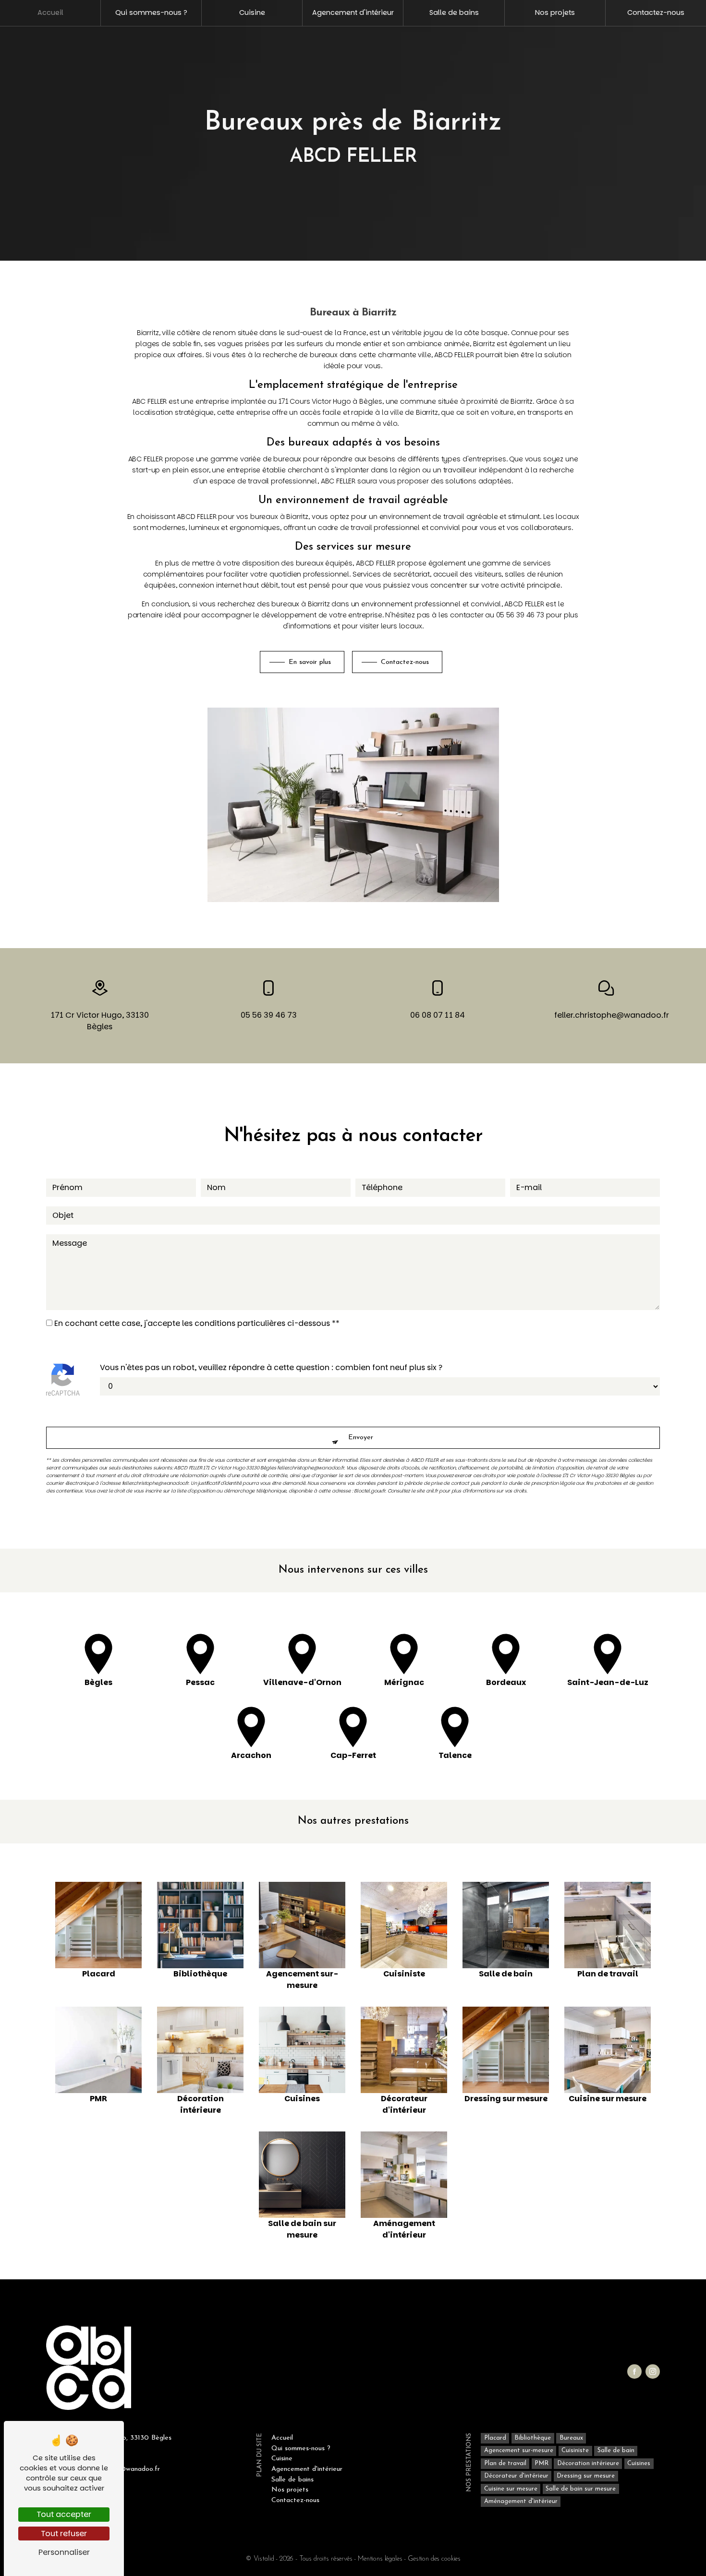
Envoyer (361, 1438)
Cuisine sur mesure (511, 2489)
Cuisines (639, 2463)
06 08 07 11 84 (438, 1015)
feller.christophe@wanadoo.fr (606, 1015)
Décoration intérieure (588, 2463)
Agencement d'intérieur (353, 12)
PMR (542, 2463)
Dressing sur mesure (586, 2476)
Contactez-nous (656, 12)
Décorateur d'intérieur (516, 2476)
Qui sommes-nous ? (151, 12)
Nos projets (555, 12)
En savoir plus (310, 662)
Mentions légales (380, 2559)
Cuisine (252, 12)
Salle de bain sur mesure (581, 2489)
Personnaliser (64, 2552)
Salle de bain (616, 2451)
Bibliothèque (533, 2438)
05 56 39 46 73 (269, 1015)
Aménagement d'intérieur (521, 2501)
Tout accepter (64, 2514)
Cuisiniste (575, 2451)
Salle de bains (454, 12)
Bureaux (571, 2438)
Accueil (50, 12)
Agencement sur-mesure (519, 2451)
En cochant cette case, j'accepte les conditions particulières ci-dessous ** (197, 1323)
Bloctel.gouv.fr (370, 1491)
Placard (495, 2438)
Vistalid (265, 2559)
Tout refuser (64, 2534)
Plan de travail (505, 2463)
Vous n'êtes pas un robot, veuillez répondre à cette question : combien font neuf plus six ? (271, 1367)
